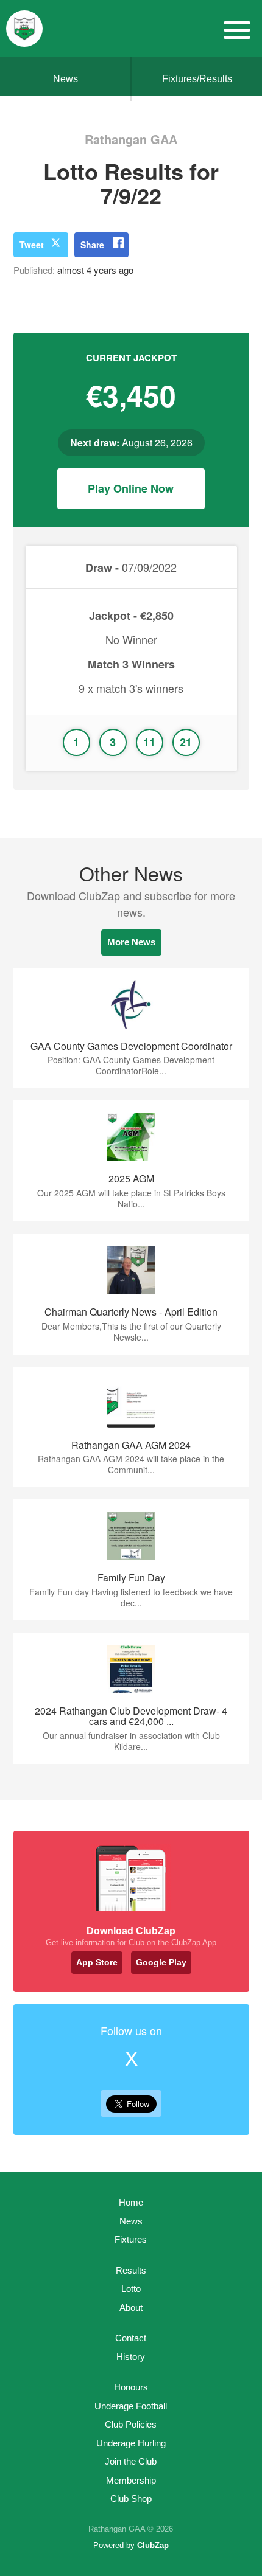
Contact (131, 2338)
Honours (131, 2387)
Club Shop (131, 2498)
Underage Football (131, 2406)
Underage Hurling (131, 2443)
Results (131, 2270)
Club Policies (131, 2424)
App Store (97, 1962)
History (131, 2357)
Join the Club (131, 2461)
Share (92, 245)
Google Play (161, 1962)
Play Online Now (131, 488)
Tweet (32, 245)
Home (131, 2202)
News (65, 79)
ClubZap (153, 2545)
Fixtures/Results (197, 79)
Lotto (131, 2289)
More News (131, 942)
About (131, 2307)
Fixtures (131, 2239)
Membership (131, 2480)
